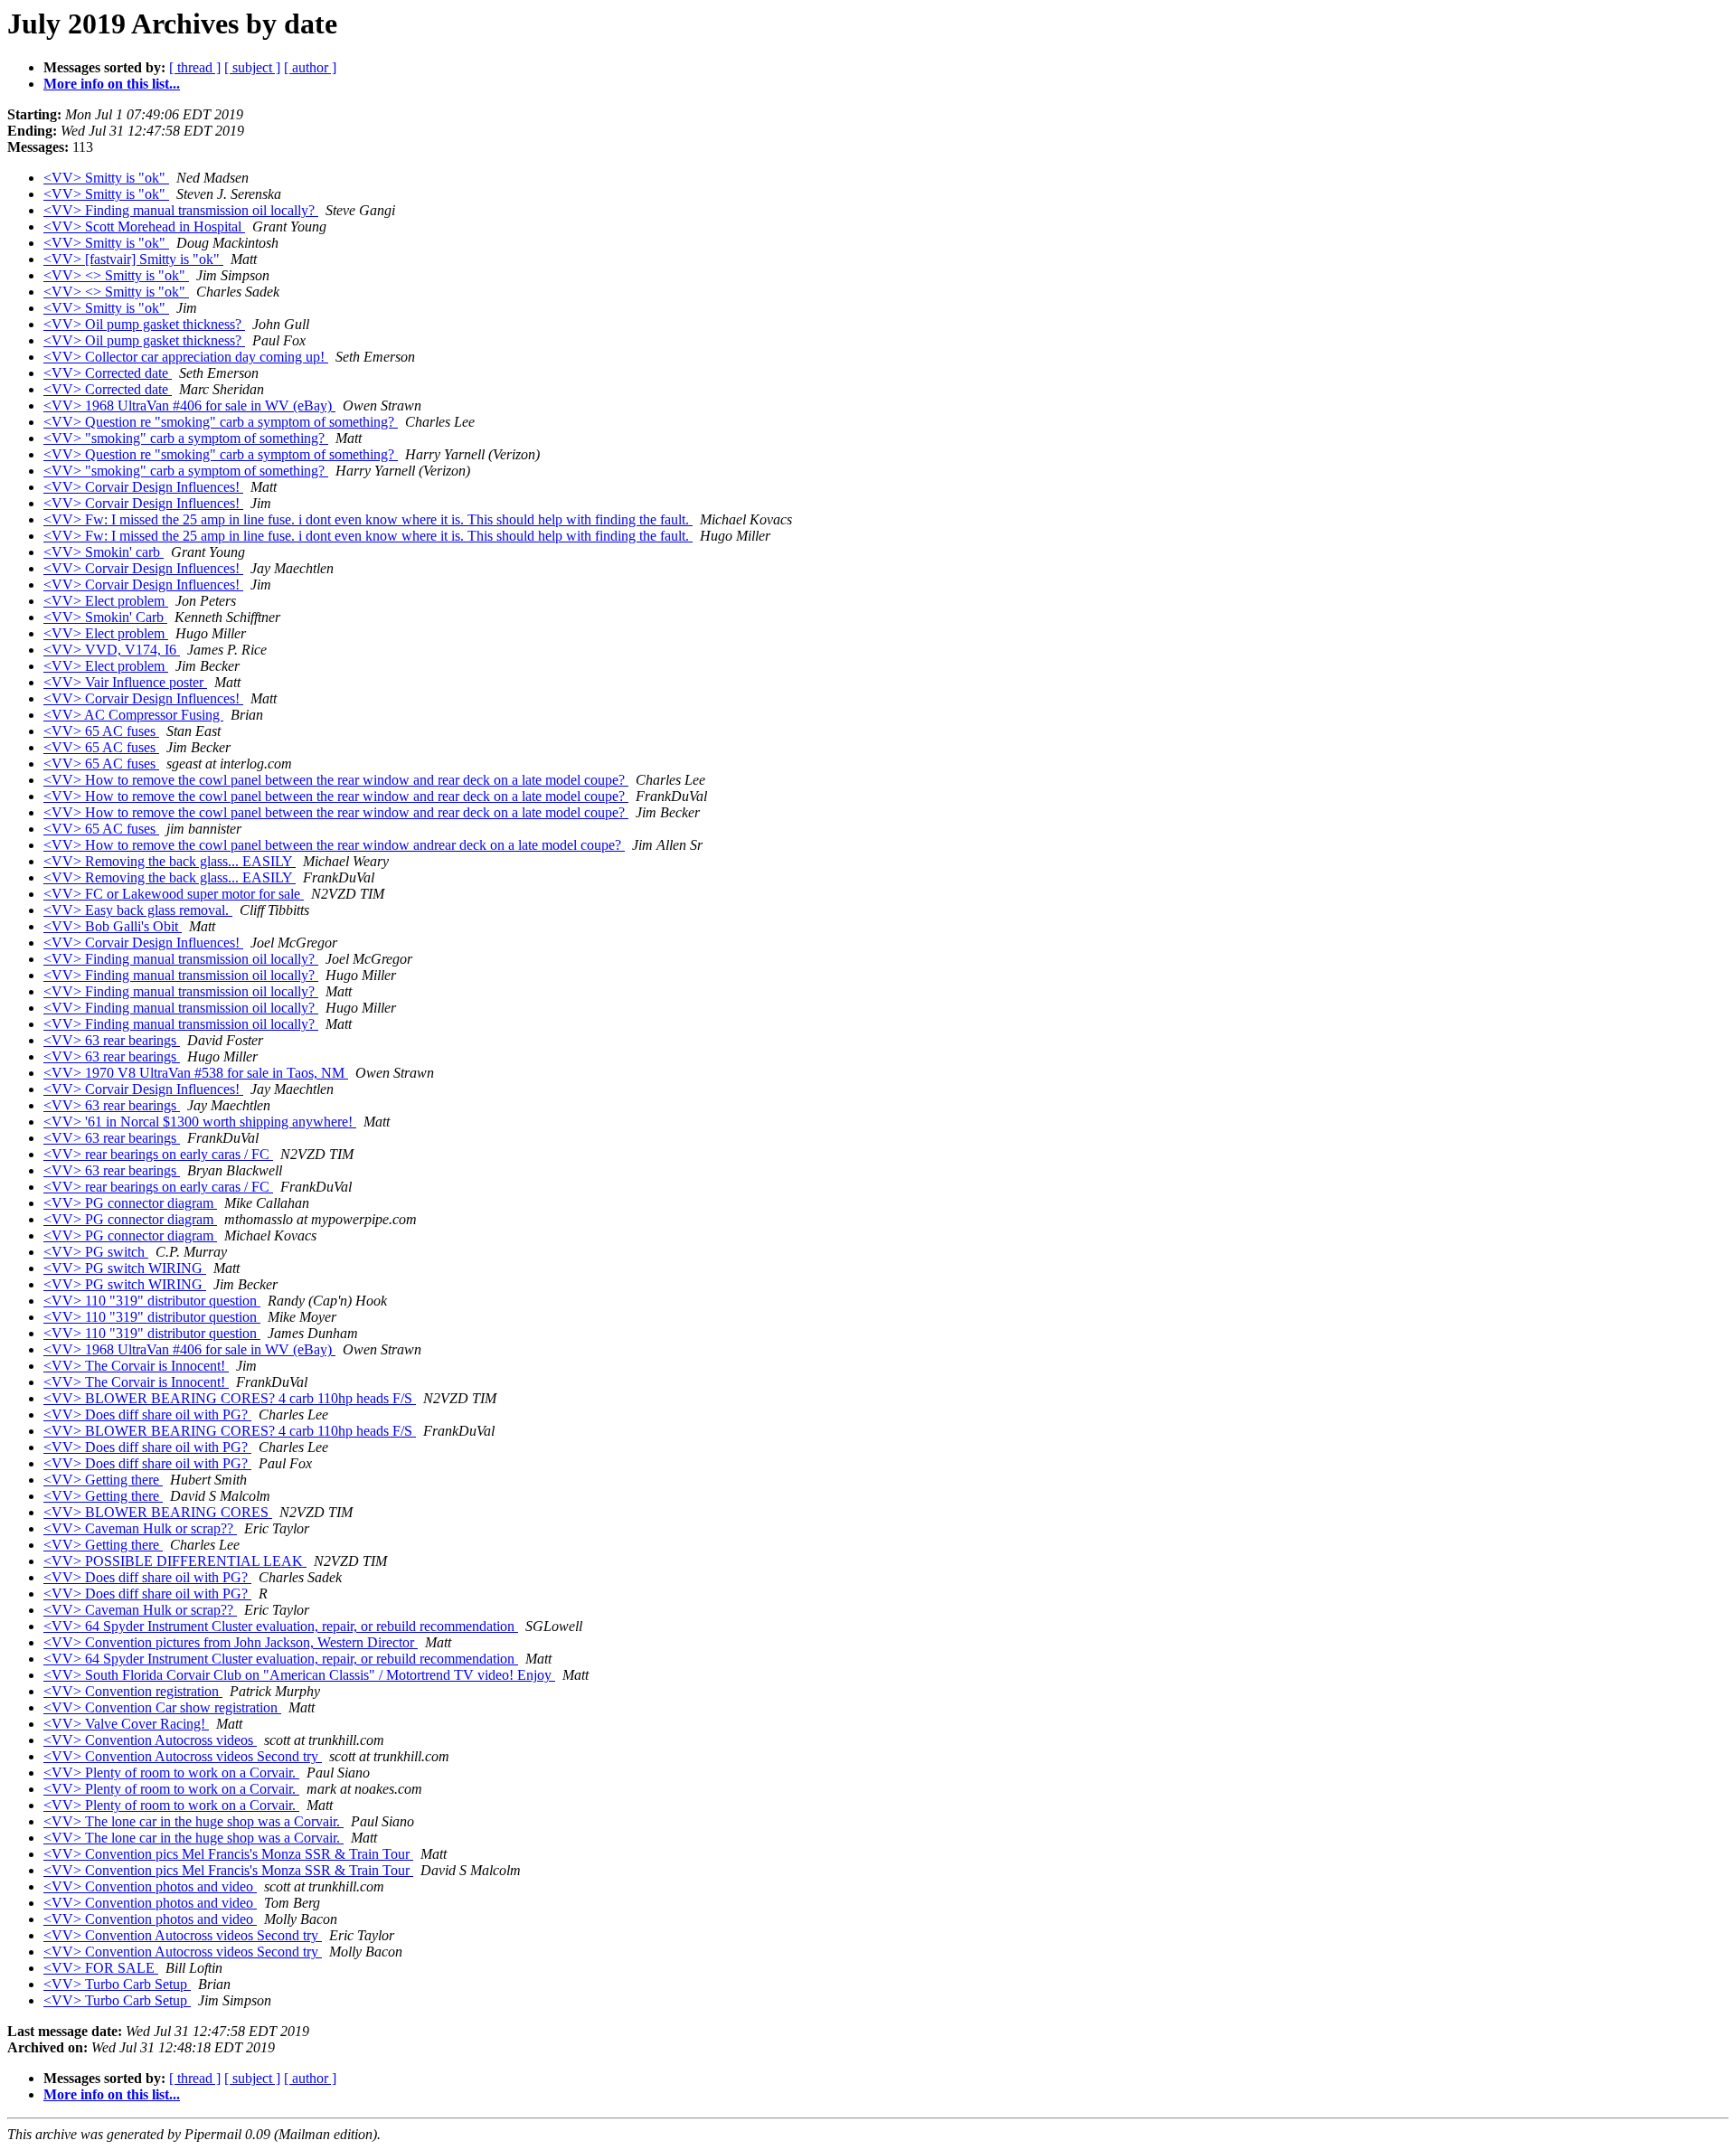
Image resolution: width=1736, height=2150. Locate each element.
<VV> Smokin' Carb (105, 617)
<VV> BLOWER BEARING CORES (158, 1512)
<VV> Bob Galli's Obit (113, 926)
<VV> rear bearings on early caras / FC (158, 1154)
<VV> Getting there (103, 1480)
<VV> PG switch (96, 1252)
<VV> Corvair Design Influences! (143, 487)
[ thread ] (195, 67)
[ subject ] (252, 67)
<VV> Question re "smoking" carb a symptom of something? (221, 422)
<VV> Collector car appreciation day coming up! (186, 357)
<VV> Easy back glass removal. (138, 910)
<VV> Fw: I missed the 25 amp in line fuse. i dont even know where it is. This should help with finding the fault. (368, 519)
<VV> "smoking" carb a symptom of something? (186, 438)
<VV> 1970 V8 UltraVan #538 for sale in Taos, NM (196, 1073)
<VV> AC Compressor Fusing (133, 715)
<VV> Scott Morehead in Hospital (144, 226)
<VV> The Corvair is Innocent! (136, 1366)
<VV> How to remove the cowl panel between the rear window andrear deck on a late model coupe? (334, 845)
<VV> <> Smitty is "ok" (116, 275)
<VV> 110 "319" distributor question (152, 1301)
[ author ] (310, 67)
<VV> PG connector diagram (130, 1203)
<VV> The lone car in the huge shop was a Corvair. (193, 1821)
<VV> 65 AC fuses (101, 731)
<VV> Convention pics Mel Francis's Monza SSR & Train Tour (228, 1854)
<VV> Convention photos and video (150, 1886)
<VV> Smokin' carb (104, 552)
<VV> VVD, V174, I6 (112, 650)
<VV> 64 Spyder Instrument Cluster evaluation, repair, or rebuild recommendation (281, 1626)
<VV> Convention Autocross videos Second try (183, 1756)
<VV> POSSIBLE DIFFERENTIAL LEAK (175, 1561)
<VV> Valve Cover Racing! (126, 1724)
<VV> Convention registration (133, 1691)
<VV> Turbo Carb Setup (117, 1984)
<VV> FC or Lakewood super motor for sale (174, 894)
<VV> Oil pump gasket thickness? (144, 324)
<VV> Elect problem (106, 601)
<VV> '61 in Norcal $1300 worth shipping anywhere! (200, 1122)
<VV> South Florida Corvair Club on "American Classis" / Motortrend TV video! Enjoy (299, 1675)
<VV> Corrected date (108, 373)
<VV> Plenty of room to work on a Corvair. (171, 1773)
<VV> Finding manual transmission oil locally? (181, 210)
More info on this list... (112, 84)
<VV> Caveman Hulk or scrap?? (140, 1528)
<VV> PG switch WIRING (125, 1268)
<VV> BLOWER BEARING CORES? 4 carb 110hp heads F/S (230, 1398)
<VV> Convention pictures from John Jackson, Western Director (231, 1642)
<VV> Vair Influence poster (125, 682)
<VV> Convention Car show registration (162, 1707)
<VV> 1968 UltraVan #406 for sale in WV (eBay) (189, 405)
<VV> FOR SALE (101, 1968)
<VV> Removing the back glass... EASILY (170, 861)
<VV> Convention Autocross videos (150, 1740)
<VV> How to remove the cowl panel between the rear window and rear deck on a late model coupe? (336, 780)
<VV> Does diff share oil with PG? (147, 1414)
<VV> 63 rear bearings (112, 1040)
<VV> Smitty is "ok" (106, 178)
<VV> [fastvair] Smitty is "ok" (133, 259)
